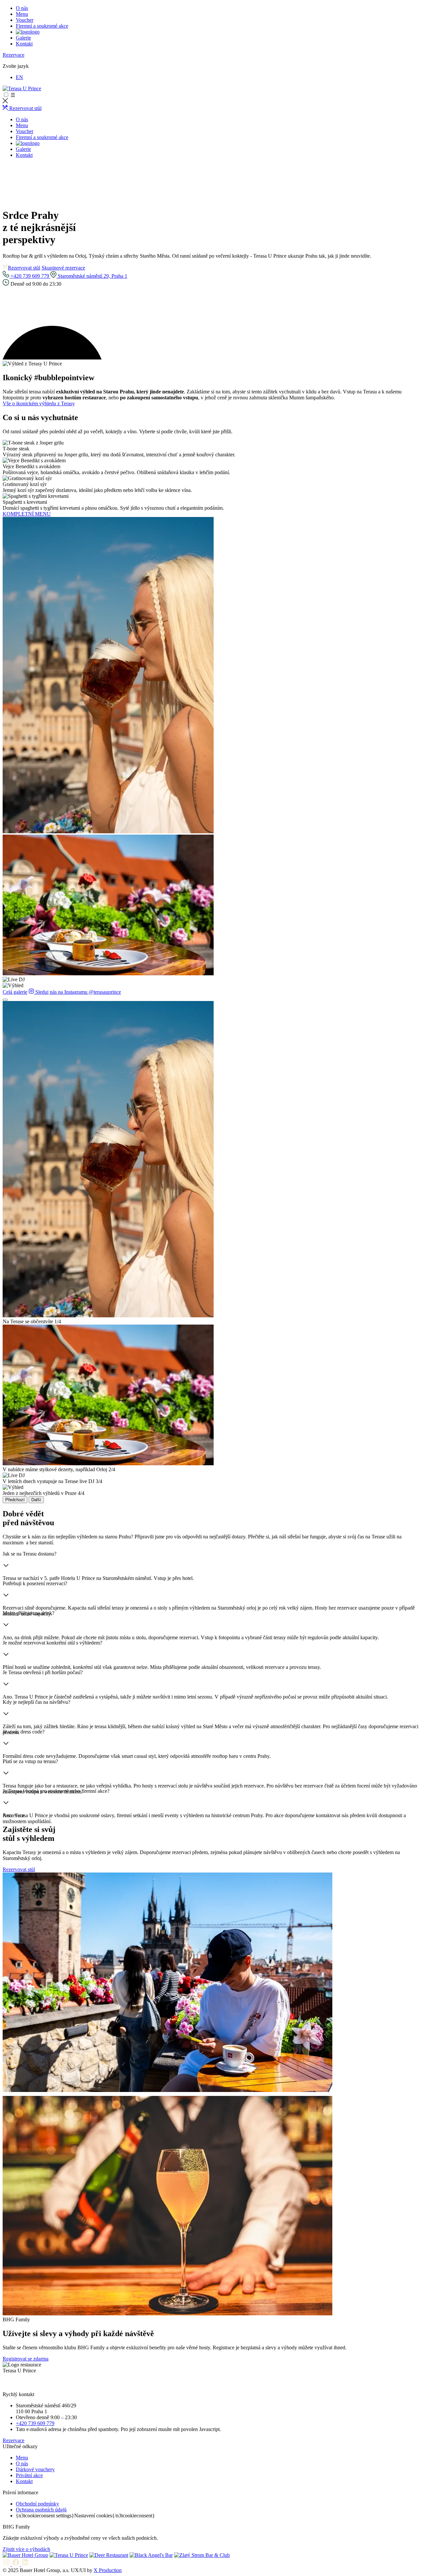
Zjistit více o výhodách (26, 2549)
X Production (108, 2570)
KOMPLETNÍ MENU (27, 514)
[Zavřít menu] (5, 102)
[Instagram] (7, 2564)
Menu (22, 14)
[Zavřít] (5, 1000)
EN (19, 77)
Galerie (23, 38)
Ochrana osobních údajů (41, 2510)
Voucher (25, 20)
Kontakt (24, 44)
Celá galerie (15, 992)
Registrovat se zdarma (26, 2359)
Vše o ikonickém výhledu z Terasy (39, 403)
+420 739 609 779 (30, 276)
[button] (211, 676)
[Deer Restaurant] (109, 2555)
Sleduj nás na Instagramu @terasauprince (77, 992)
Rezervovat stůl (24, 268)
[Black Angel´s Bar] (151, 2555)
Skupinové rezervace (63, 268)
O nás (22, 8)
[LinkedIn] (25, 2564)
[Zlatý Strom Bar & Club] (202, 2555)
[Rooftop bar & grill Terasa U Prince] (22, 88)
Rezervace (14, 55)
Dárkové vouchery (35, 2469)
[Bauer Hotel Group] (25, 2555)
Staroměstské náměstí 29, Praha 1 (92, 276)
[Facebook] (16, 2564)
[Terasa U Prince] (69, 2555)
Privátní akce (29, 2475)
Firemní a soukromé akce (42, 26)
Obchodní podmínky (37, 2504)
